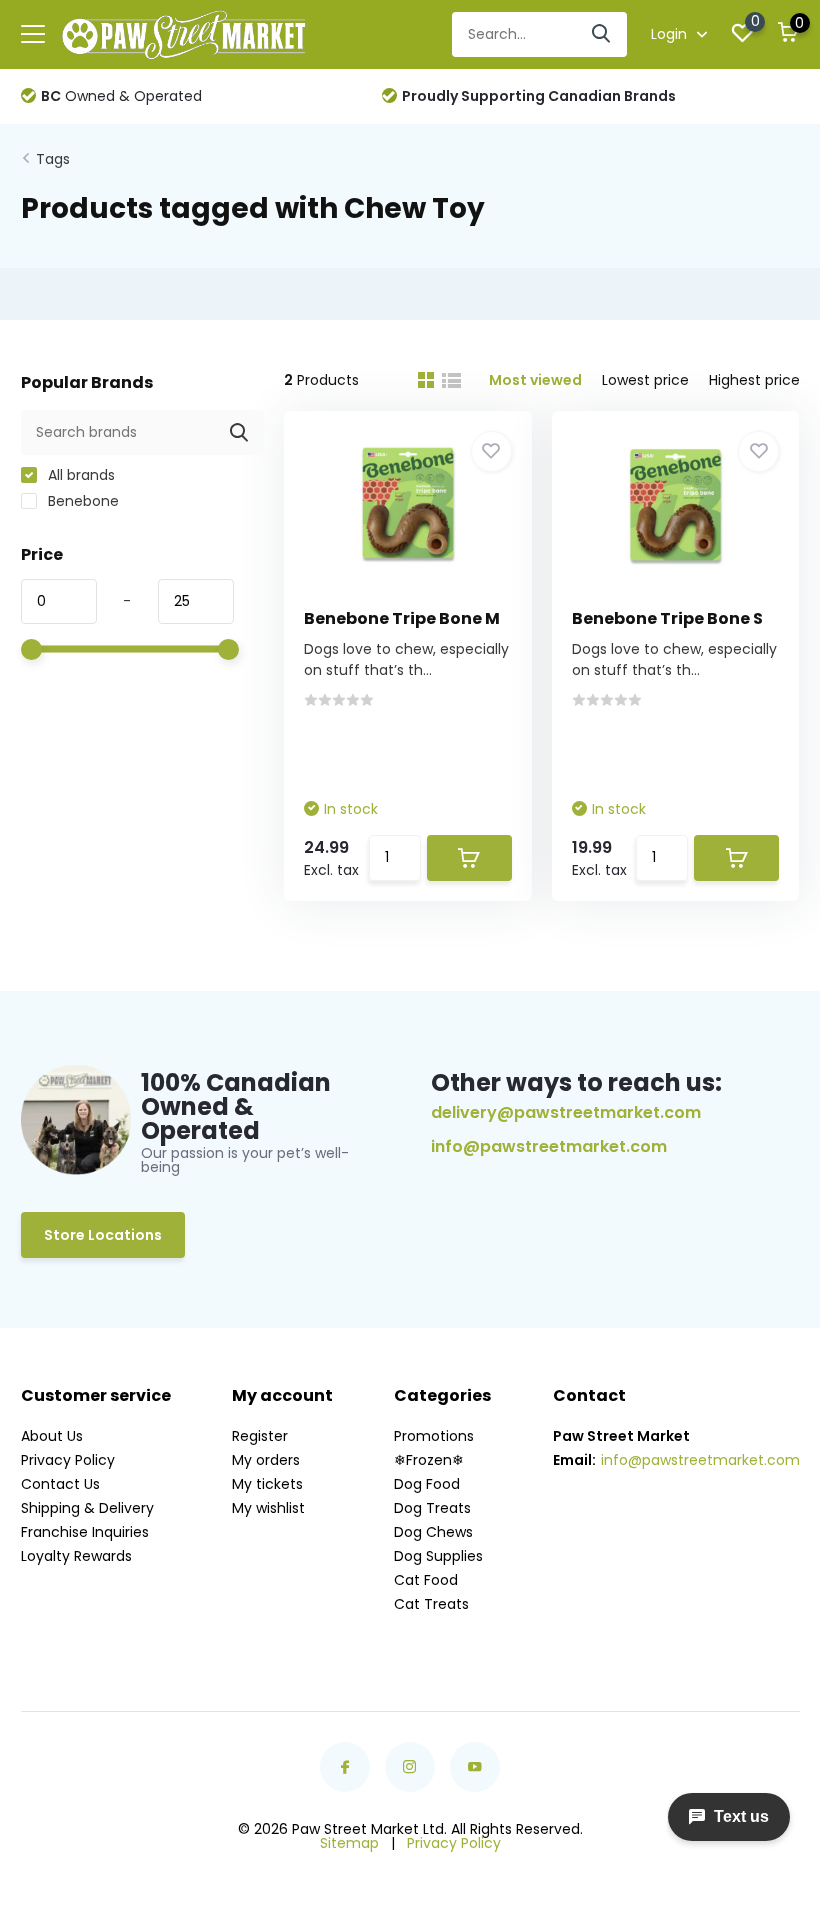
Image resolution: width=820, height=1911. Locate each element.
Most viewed (535, 380)
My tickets (267, 1484)
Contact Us (60, 1484)
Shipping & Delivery (87, 1508)
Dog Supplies (438, 1556)
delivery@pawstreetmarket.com (566, 1112)
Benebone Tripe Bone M (402, 618)
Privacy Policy (68, 1460)
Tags (53, 159)
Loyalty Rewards (76, 1556)
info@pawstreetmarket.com (549, 1147)
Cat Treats (431, 1604)
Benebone (81, 501)
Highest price (754, 380)
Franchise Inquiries (85, 1532)
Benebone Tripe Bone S (667, 618)
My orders (266, 1460)
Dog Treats (432, 1508)
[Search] (602, 34)
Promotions (434, 1436)
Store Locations (103, 1235)
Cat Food (426, 1580)
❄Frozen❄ (429, 1460)
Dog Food (427, 1484)
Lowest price (645, 380)
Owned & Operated (121, 96)
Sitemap (349, 1843)
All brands (79, 475)
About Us (52, 1436)
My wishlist (268, 1508)
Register (260, 1436)
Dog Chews (433, 1532)
